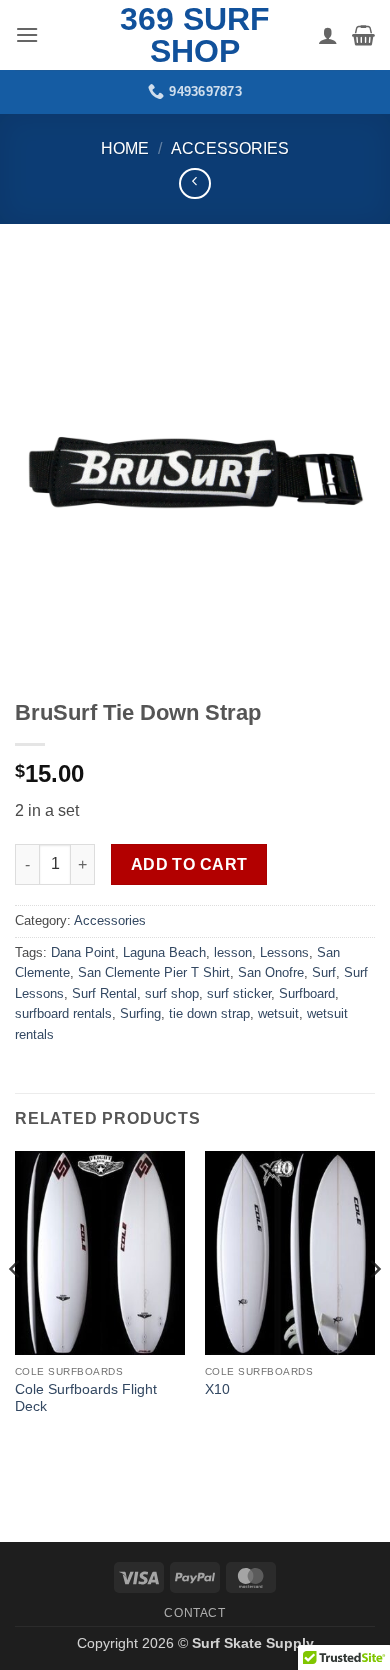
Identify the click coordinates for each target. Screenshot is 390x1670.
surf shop (172, 993)
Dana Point (83, 952)
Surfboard (307, 993)
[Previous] (16, 1309)
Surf (324, 972)
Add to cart (189, 864)
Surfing (140, 1013)
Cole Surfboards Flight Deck (86, 1398)
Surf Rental (104, 993)
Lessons (284, 952)
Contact (194, 1613)
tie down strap (209, 1013)
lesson (233, 952)
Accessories (230, 148)
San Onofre (271, 972)
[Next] (374, 1309)
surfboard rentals (63, 1013)
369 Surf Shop (195, 35)
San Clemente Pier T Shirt (154, 972)
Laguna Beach (164, 952)
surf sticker (239, 993)
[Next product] (194, 183)
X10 (217, 1389)
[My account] (328, 35)
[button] (27, 34)
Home (125, 148)
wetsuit (278, 1013)
